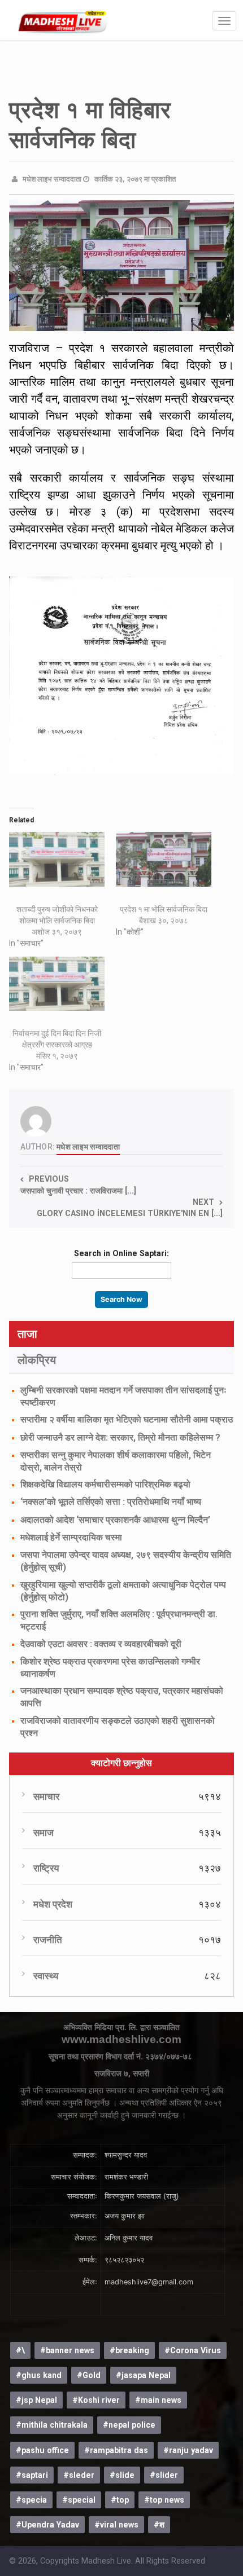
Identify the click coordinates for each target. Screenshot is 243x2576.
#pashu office (42, 2450)
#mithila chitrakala (52, 2425)
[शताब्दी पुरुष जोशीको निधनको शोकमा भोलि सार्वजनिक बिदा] (57, 859)
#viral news (116, 2525)
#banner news (67, 2350)
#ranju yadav (188, 2450)
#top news (164, 2500)
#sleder (79, 2475)
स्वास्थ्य (46, 1976)
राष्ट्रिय (46, 1868)
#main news (158, 2400)
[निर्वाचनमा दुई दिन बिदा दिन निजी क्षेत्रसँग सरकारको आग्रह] (57, 984)
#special (79, 2500)
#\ (20, 2350)
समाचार (46, 1797)
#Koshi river (96, 2400)
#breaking (129, 2350)
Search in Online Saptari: (121, 1253)
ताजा (27, 1334)
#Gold (89, 2375)
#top (120, 2500)
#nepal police (129, 2425)
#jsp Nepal (36, 2400)
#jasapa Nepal (143, 2375)
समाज (44, 1833)
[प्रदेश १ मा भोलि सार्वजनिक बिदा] (164, 859)
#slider (164, 2475)
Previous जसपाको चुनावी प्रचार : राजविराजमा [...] (78, 1184)
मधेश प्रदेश (53, 1905)
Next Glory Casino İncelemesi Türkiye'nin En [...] (130, 1208)
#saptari (32, 2475)
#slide (122, 2475)
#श (159, 2525)
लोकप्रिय (37, 1360)
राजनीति (48, 1940)
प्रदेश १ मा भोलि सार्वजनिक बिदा (164, 909)
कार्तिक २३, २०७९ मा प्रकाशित (135, 179)
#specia (31, 2500)
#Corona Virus (193, 2350)
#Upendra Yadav (47, 2525)
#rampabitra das (116, 2450)
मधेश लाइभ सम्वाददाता (52, 179)
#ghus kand (39, 2375)
